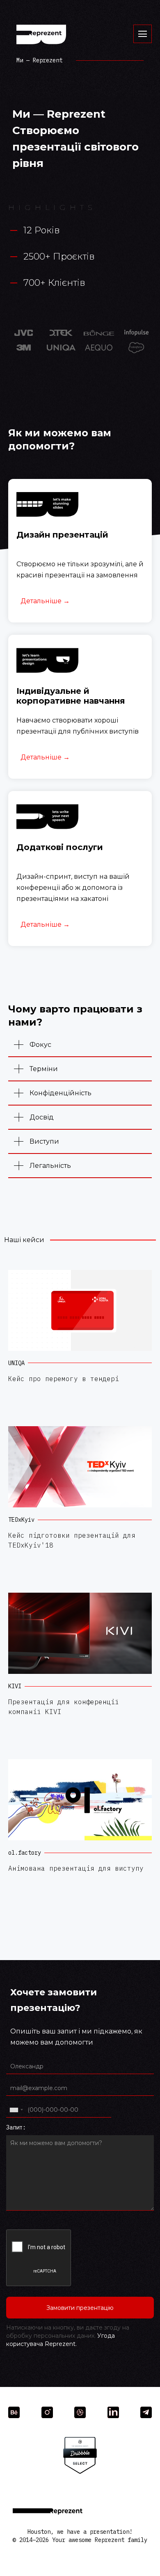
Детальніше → (45, 601)
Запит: (16, 2127)
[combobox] (16, 2110)
